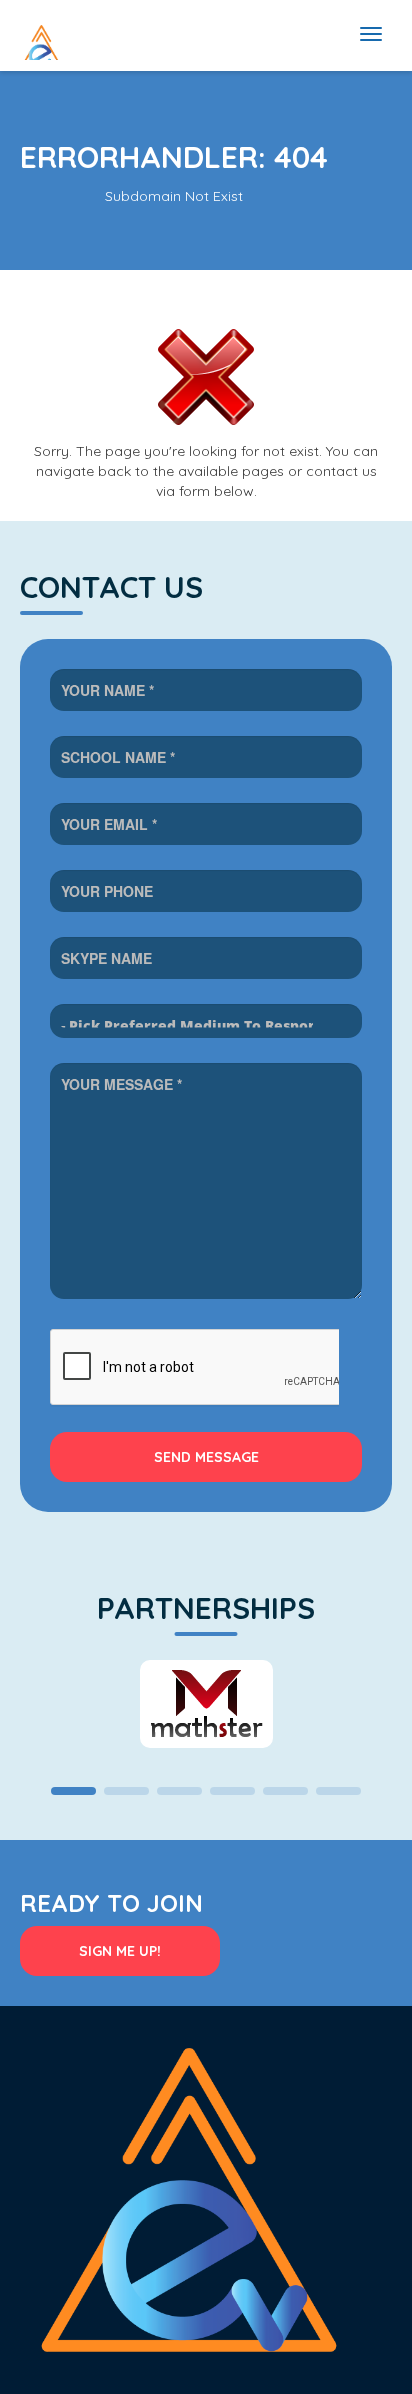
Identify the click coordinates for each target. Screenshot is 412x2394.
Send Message (206, 1457)
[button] (73, 1791)
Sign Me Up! (120, 1951)
